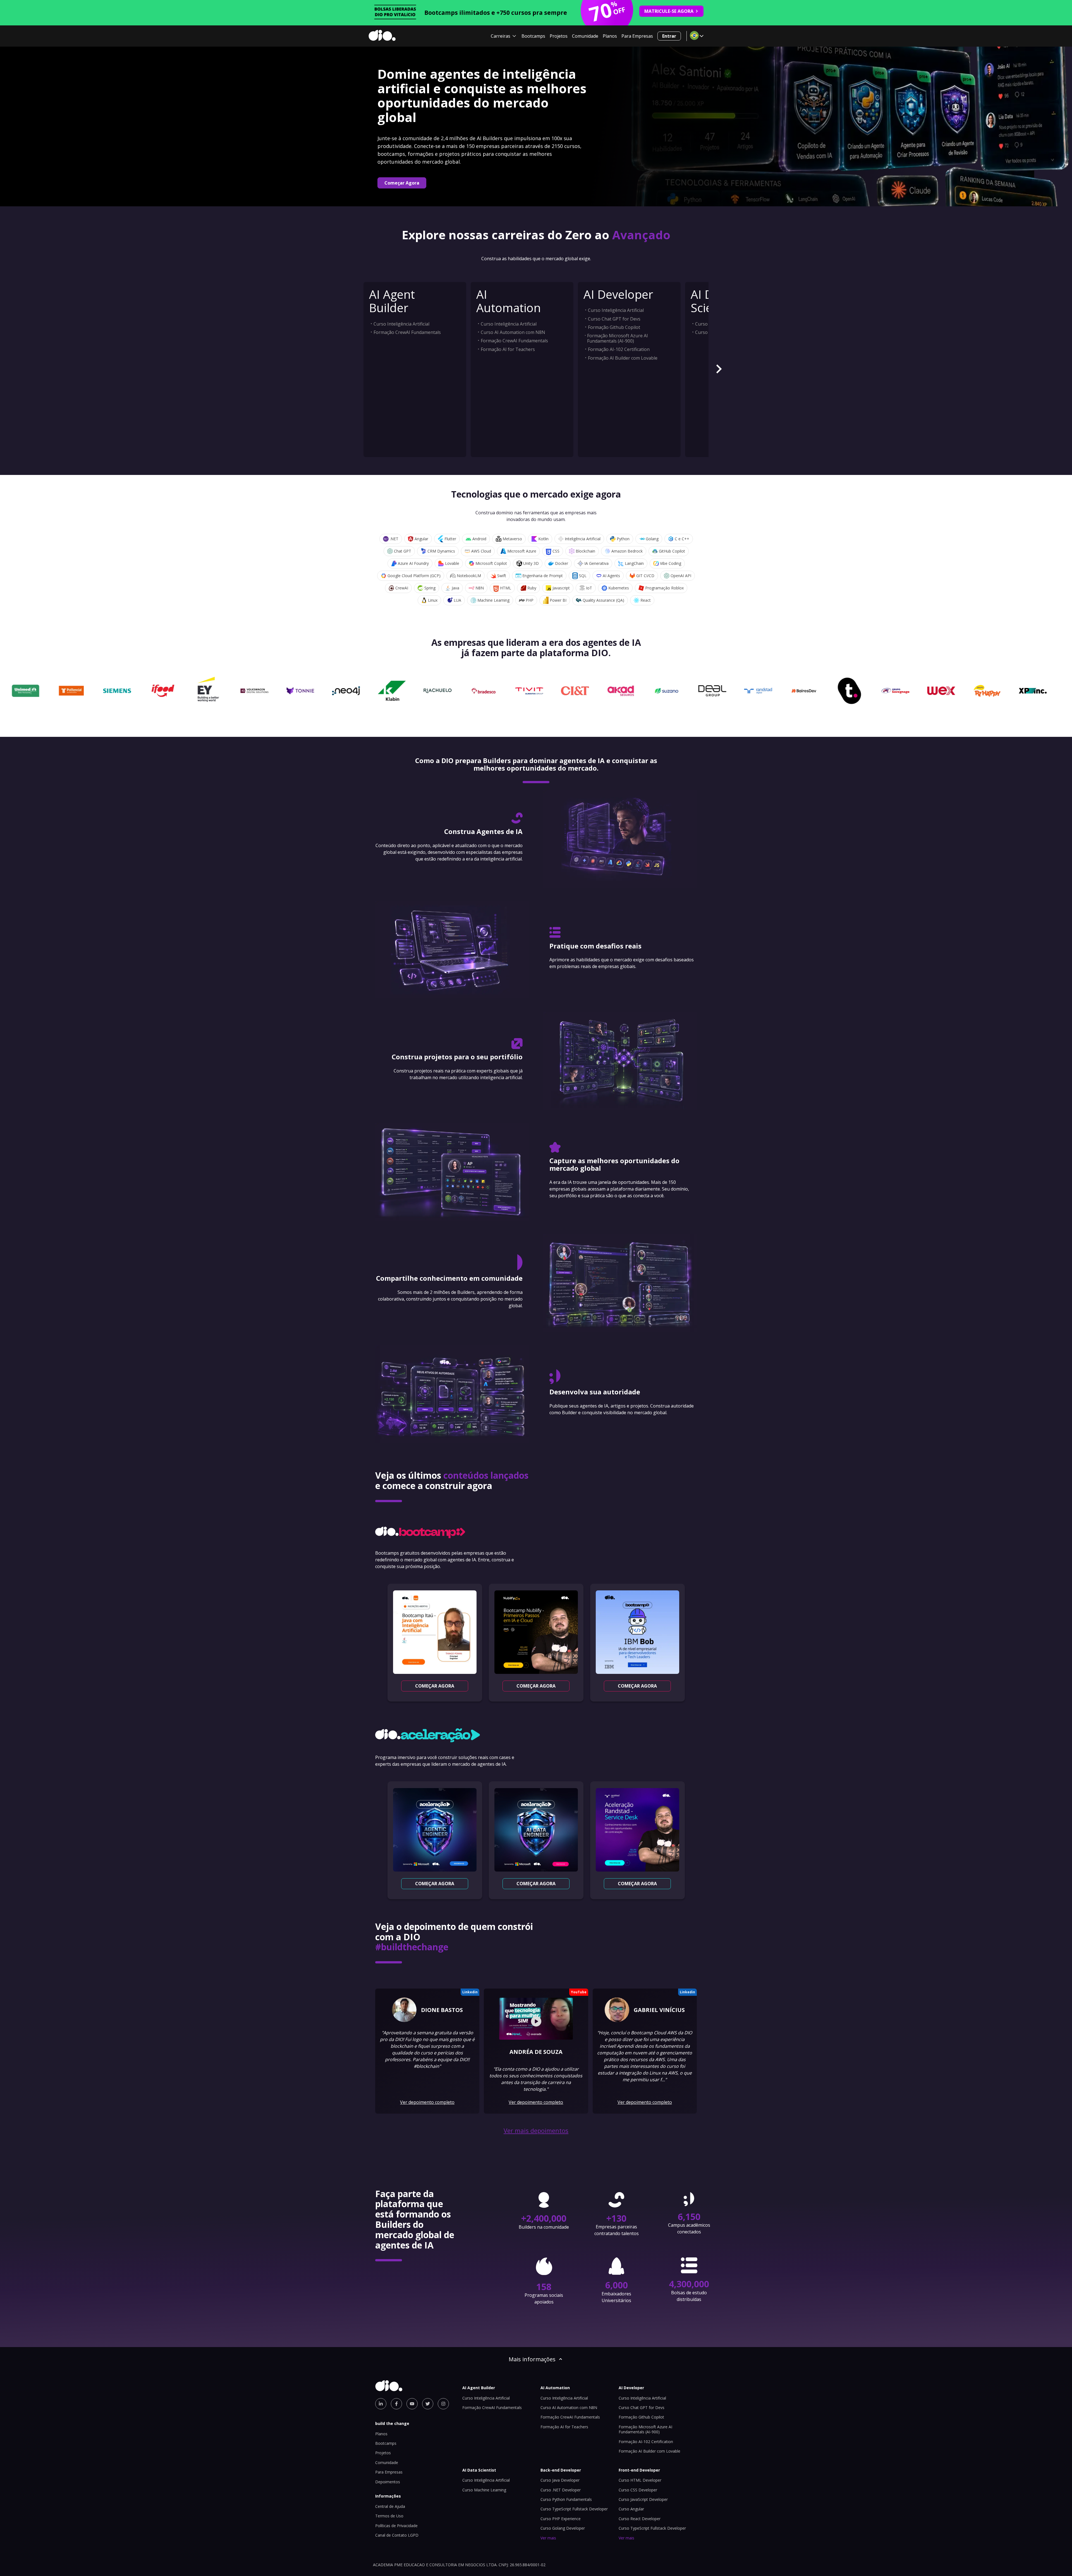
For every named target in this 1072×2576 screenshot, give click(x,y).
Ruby (532, 588)
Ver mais (548, 2538)
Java (455, 588)
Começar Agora (402, 183)
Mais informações (532, 2359)
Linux (433, 600)
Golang (652, 539)
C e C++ (682, 539)
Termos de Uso (389, 2516)
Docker (562, 563)
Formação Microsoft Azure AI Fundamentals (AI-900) (618, 338)
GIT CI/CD (645, 576)
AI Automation (509, 301)
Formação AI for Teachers (508, 349)
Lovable (452, 563)
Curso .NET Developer (561, 2490)
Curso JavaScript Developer (643, 2499)
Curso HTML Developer (640, 2480)
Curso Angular (631, 2509)
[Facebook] (396, 2404)
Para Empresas (637, 36)
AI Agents (611, 576)
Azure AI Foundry (413, 563)
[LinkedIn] (381, 2404)
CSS (556, 551)
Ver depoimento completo (427, 2102)
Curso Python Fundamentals (566, 2499)
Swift (502, 576)
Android (479, 539)
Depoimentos (388, 2482)
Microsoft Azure (522, 551)
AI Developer (618, 294)
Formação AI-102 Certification (619, 349)
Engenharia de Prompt (543, 576)
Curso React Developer (640, 2519)
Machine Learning (493, 600)
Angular (421, 539)
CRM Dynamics (441, 551)
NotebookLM (469, 576)
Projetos (559, 36)
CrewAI (402, 588)
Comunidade (585, 36)
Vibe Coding (671, 563)
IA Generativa (596, 563)
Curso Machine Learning (484, 2490)
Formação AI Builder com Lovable (623, 358)
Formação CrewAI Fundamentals (407, 332)
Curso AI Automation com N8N (513, 332)
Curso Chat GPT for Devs (614, 319)
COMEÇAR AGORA (435, 1686)
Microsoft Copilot (491, 563)
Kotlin (543, 539)
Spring (430, 588)
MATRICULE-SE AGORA (669, 11)
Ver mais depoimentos (536, 2131)
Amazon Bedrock (627, 551)
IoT (589, 588)
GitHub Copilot (672, 551)
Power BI (558, 600)
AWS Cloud (481, 551)
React (646, 600)
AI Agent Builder (392, 301)
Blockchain (585, 551)
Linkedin (470, 1992)
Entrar (669, 36)
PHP (530, 600)
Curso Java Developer (560, 2480)
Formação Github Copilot (614, 327)
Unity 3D (531, 563)
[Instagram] (443, 2404)
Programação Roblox (664, 588)
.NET (394, 539)
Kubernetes (619, 588)
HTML (506, 588)
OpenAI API (681, 576)
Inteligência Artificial (583, 539)
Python (623, 539)
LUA (457, 600)
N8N (480, 588)
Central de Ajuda (390, 2506)
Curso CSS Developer (638, 2490)
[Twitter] (428, 2404)
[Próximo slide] (719, 370)
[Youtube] (412, 2404)
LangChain (634, 563)
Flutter (450, 539)
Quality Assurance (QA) (603, 600)
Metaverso (512, 539)
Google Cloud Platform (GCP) (414, 576)
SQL (583, 576)
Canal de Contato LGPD (397, 2535)
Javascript (561, 588)
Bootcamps (533, 36)
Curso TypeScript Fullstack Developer (574, 2509)
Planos (610, 36)
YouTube (579, 1992)
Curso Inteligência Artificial (401, 324)
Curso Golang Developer (563, 2528)
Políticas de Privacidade (396, 2526)
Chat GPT (403, 551)
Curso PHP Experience (561, 2519)
